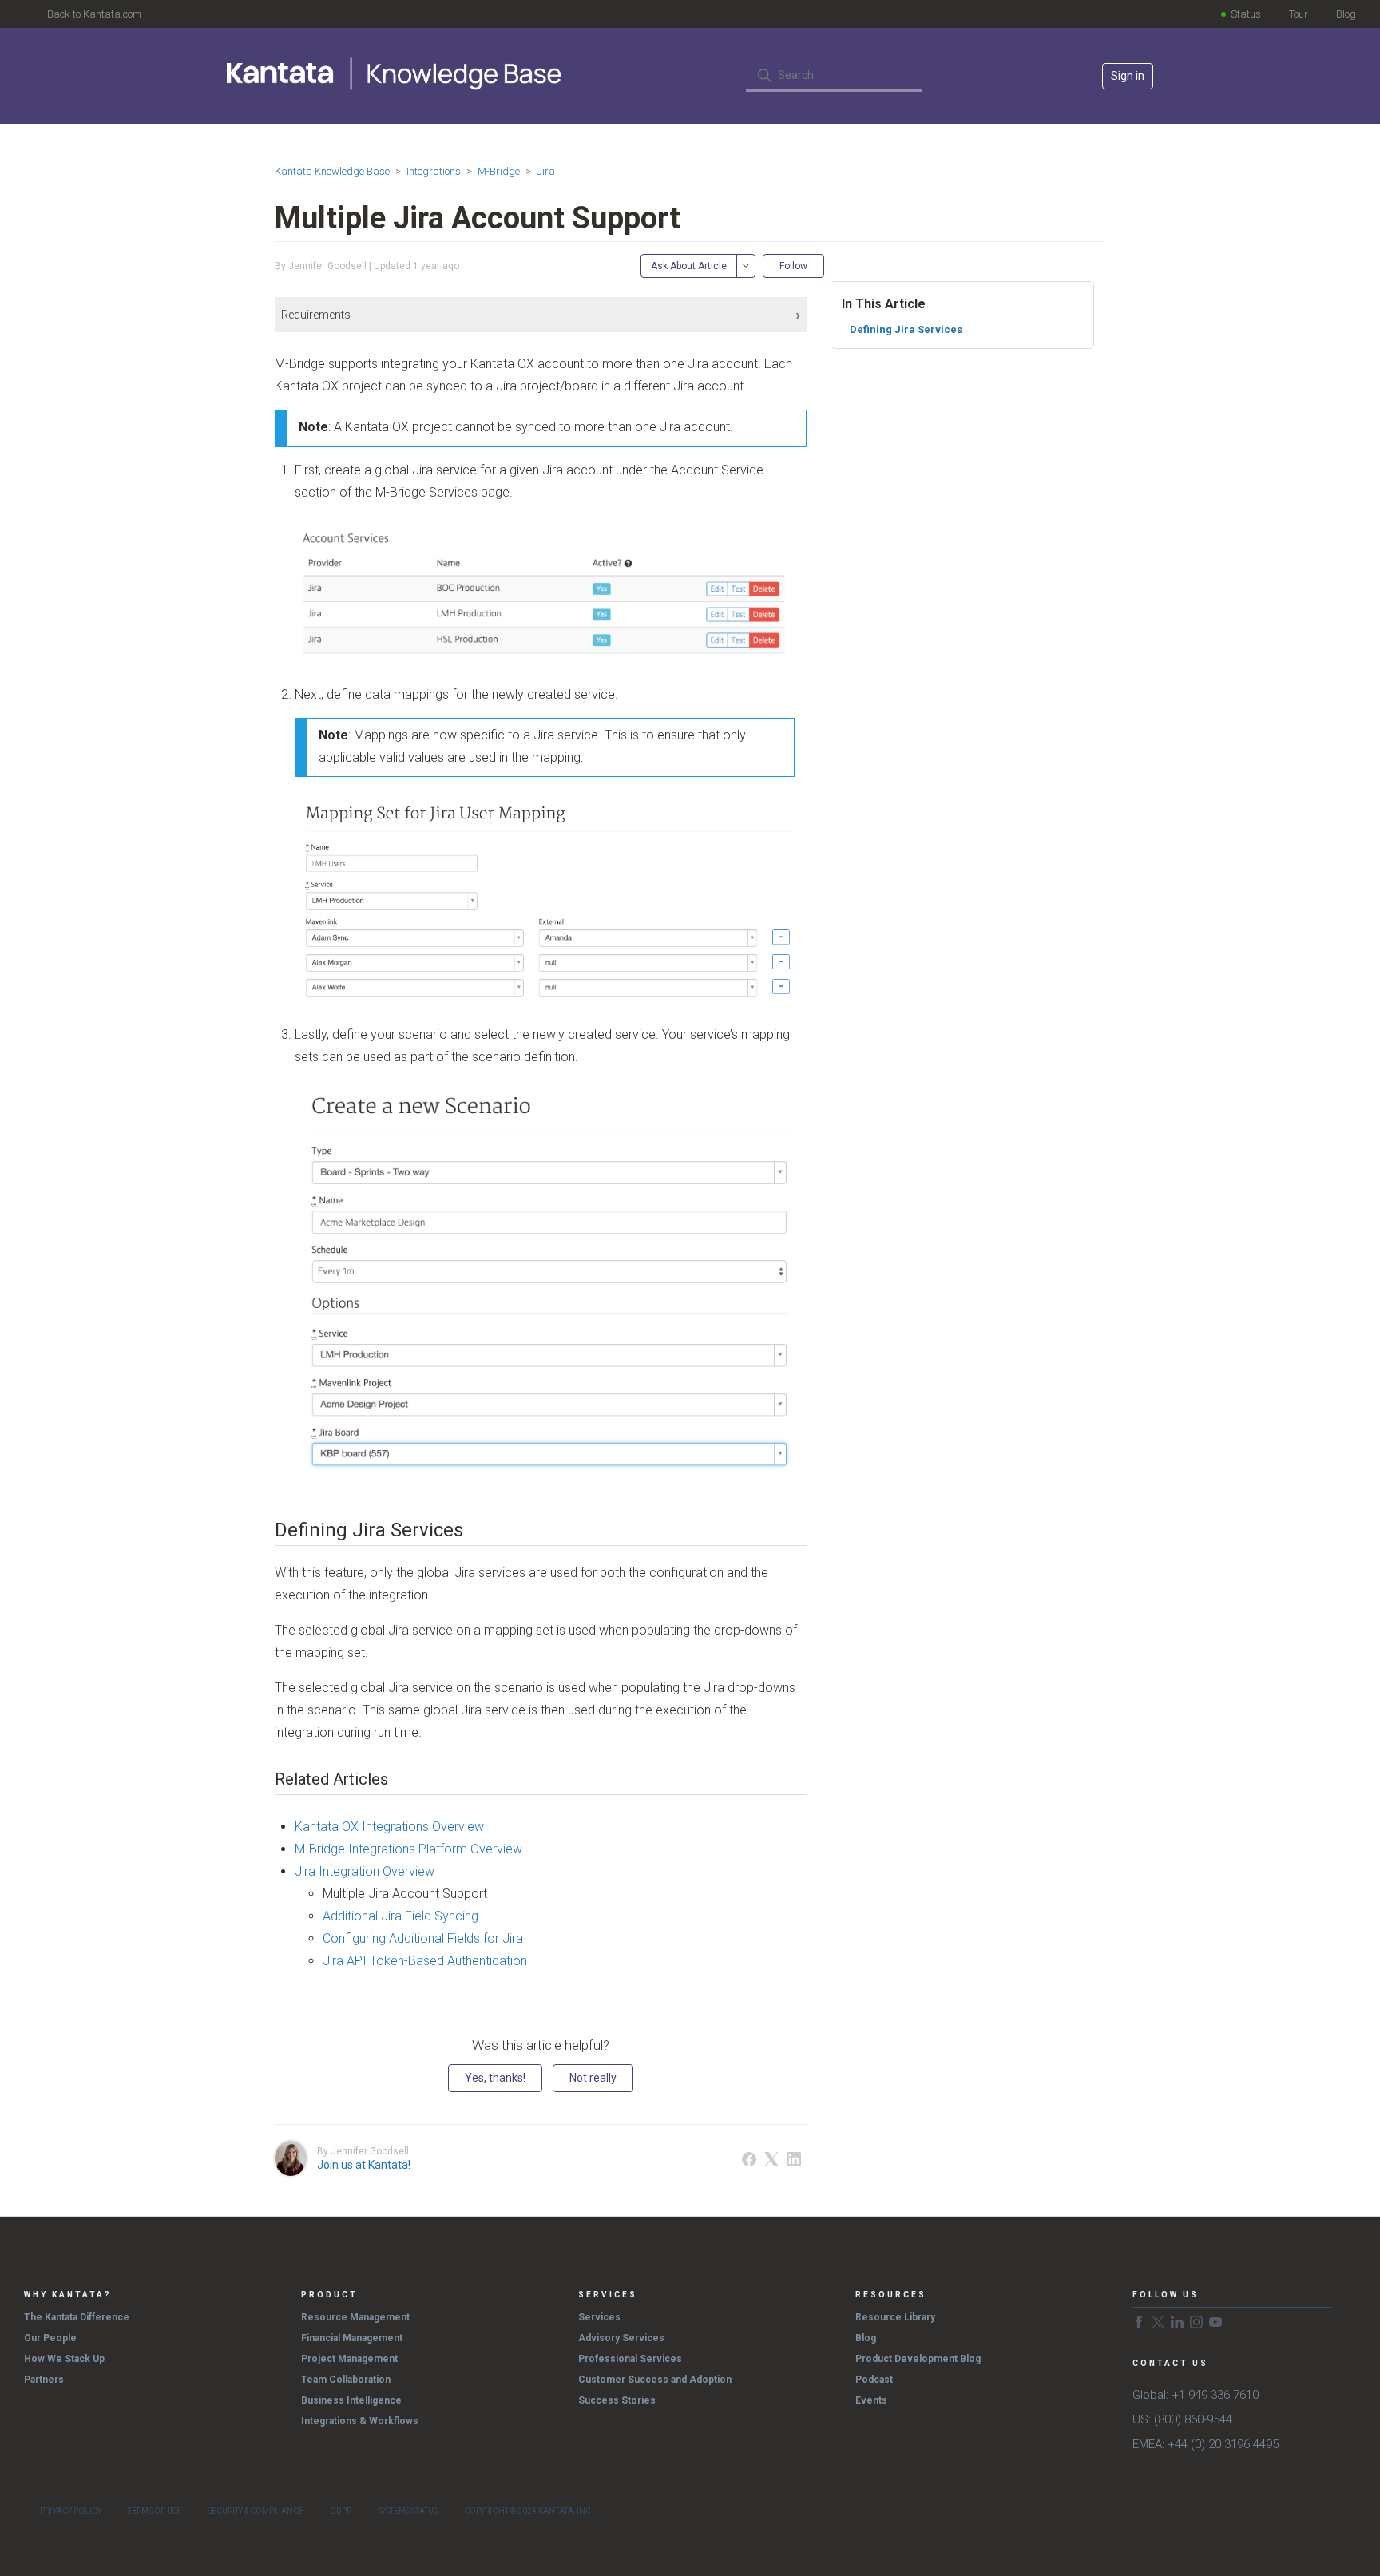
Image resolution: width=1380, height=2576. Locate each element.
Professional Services (630, 2359)
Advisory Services (621, 2338)
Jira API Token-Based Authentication (425, 1961)
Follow (793, 266)
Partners (44, 2380)
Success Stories (617, 2400)
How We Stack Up (64, 2359)
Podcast (874, 2380)
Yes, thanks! (495, 2078)
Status (1246, 14)
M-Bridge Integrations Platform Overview (408, 1849)
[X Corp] (771, 2159)
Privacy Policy (71, 2511)
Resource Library (895, 2317)
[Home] (396, 73)
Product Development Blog (918, 2359)
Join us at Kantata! (364, 2165)
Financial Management (352, 2338)
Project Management (349, 2359)
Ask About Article (689, 266)
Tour (1299, 14)
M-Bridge (499, 171)
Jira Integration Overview (365, 1871)
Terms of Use (155, 2511)
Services (599, 2317)
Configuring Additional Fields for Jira (423, 1938)
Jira (546, 171)
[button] (541, 315)
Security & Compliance (256, 2511)
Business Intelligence (351, 2400)
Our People (50, 2338)
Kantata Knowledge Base (332, 171)
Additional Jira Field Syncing (401, 1916)
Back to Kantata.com (94, 14)
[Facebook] (749, 2159)
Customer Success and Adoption (655, 2380)
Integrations (434, 171)
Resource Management (355, 2317)
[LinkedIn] (794, 2159)
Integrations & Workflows (360, 2421)
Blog (1346, 14)
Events (871, 2400)
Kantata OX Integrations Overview (389, 1827)
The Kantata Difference (77, 2317)
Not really (593, 2078)
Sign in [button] (1128, 76)
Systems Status (408, 2511)
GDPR (341, 2511)
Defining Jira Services (906, 329)
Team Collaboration (346, 2380)
